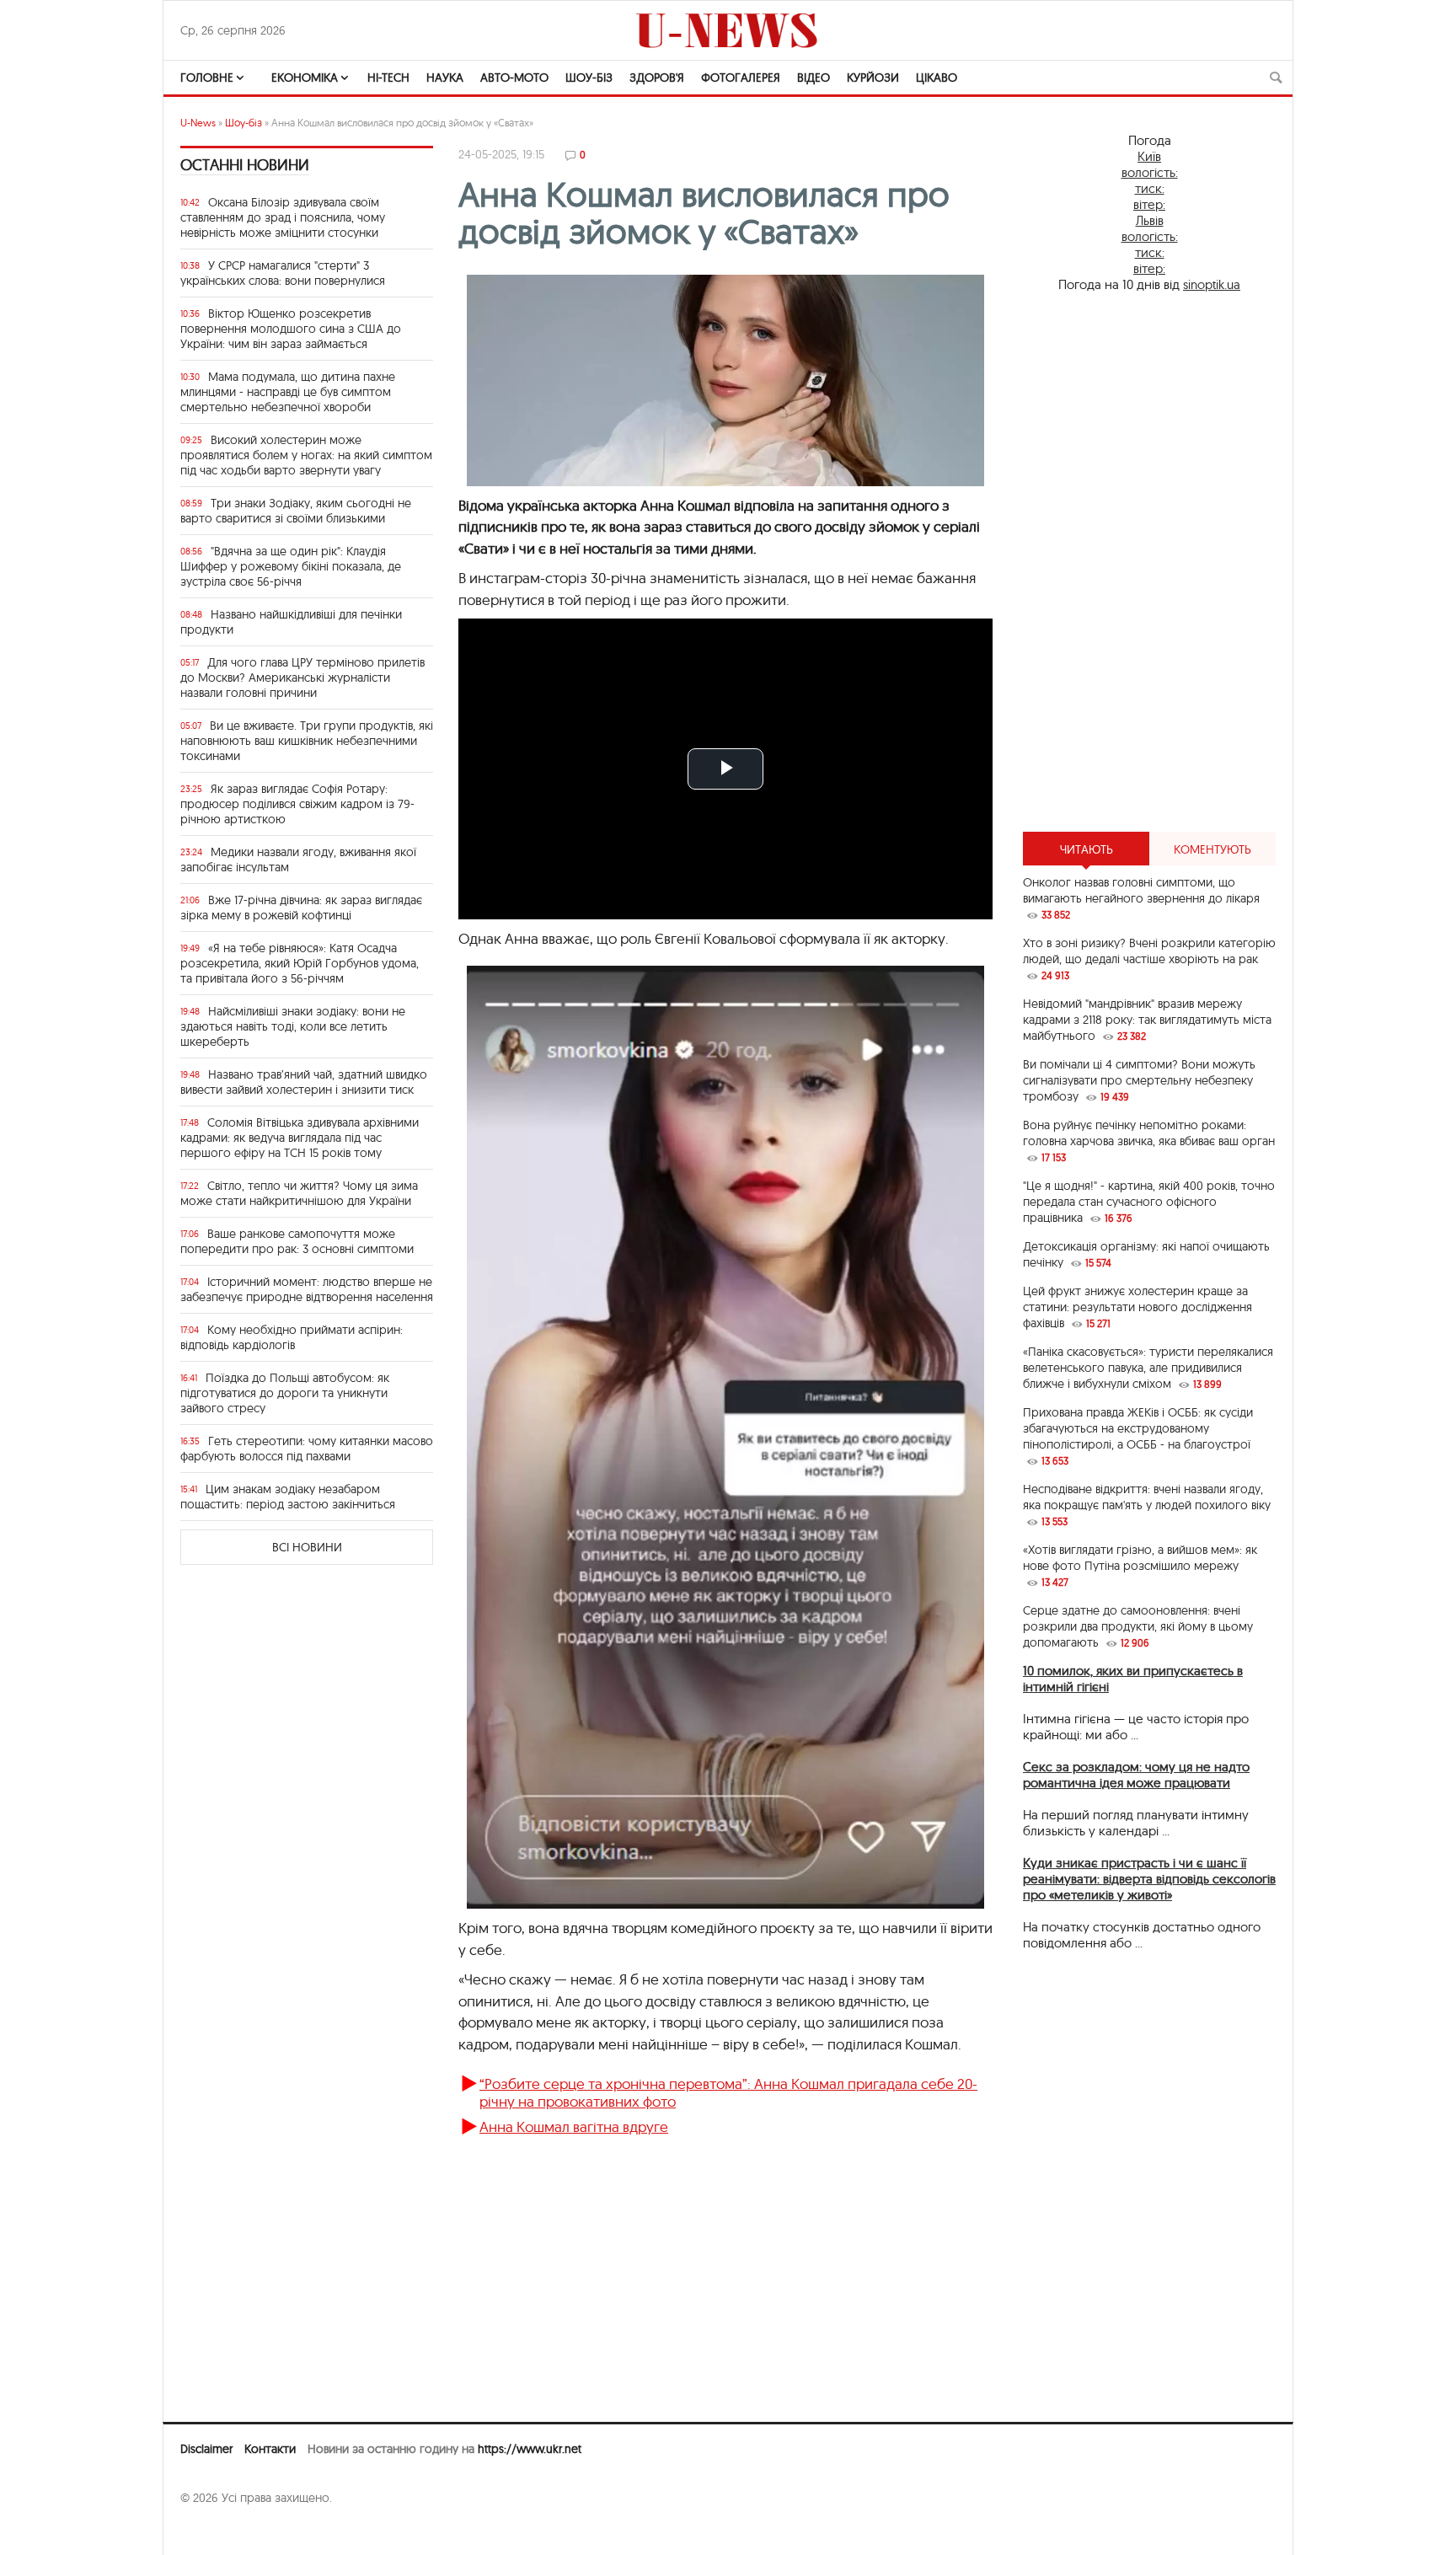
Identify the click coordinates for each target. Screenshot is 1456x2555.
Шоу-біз (589, 78)
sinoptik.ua (1212, 284)
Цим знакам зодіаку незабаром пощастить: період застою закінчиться (288, 1497)
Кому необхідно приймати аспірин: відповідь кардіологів (292, 1337)
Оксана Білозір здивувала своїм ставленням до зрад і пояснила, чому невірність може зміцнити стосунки (283, 217)
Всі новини (307, 1547)
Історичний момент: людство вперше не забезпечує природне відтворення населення (307, 1289)
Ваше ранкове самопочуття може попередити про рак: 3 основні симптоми (297, 1241)
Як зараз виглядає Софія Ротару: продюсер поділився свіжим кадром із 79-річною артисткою (297, 804)
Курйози (873, 78)
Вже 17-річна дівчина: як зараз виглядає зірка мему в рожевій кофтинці (301, 908)
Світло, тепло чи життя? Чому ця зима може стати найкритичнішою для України (299, 1193)
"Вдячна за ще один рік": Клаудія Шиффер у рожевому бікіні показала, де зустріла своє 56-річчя (291, 566)
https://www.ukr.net (530, 2449)
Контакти (270, 2449)
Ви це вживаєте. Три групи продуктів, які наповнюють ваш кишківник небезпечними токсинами (307, 741)
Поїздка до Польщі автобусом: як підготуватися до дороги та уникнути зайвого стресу (285, 1393)
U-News (198, 123)
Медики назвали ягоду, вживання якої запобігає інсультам (298, 860)
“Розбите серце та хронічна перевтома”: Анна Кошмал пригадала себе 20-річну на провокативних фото (728, 2092)
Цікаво (937, 78)
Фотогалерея (741, 78)
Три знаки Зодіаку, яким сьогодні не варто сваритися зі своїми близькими (296, 511)
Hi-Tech (388, 78)
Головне (207, 78)
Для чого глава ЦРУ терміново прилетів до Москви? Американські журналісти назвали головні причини (302, 678)
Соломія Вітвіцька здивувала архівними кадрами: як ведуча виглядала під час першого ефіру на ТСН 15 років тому (300, 1138)
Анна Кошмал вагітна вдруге (574, 2126)
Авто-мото (514, 78)
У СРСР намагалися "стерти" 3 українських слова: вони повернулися (283, 273)
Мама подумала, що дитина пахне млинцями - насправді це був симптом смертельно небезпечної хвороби (288, 392)
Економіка (305, 78)
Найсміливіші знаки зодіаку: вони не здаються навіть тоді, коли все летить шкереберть (293, 1026)
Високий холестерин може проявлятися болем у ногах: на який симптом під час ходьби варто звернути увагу (306, 455)
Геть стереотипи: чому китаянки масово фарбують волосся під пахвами (307, 1449)
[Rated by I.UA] (217, 2531)
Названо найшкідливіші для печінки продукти (291, 622)
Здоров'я (657, 78)
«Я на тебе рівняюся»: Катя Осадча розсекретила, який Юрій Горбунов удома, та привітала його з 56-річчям (300, 963)
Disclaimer (206, 2449)
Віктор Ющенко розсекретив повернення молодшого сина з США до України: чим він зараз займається (291, 329)
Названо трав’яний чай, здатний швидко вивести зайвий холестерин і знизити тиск (304, 1082)
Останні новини (245, 165)
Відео (814, 78)
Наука (445, 78)
